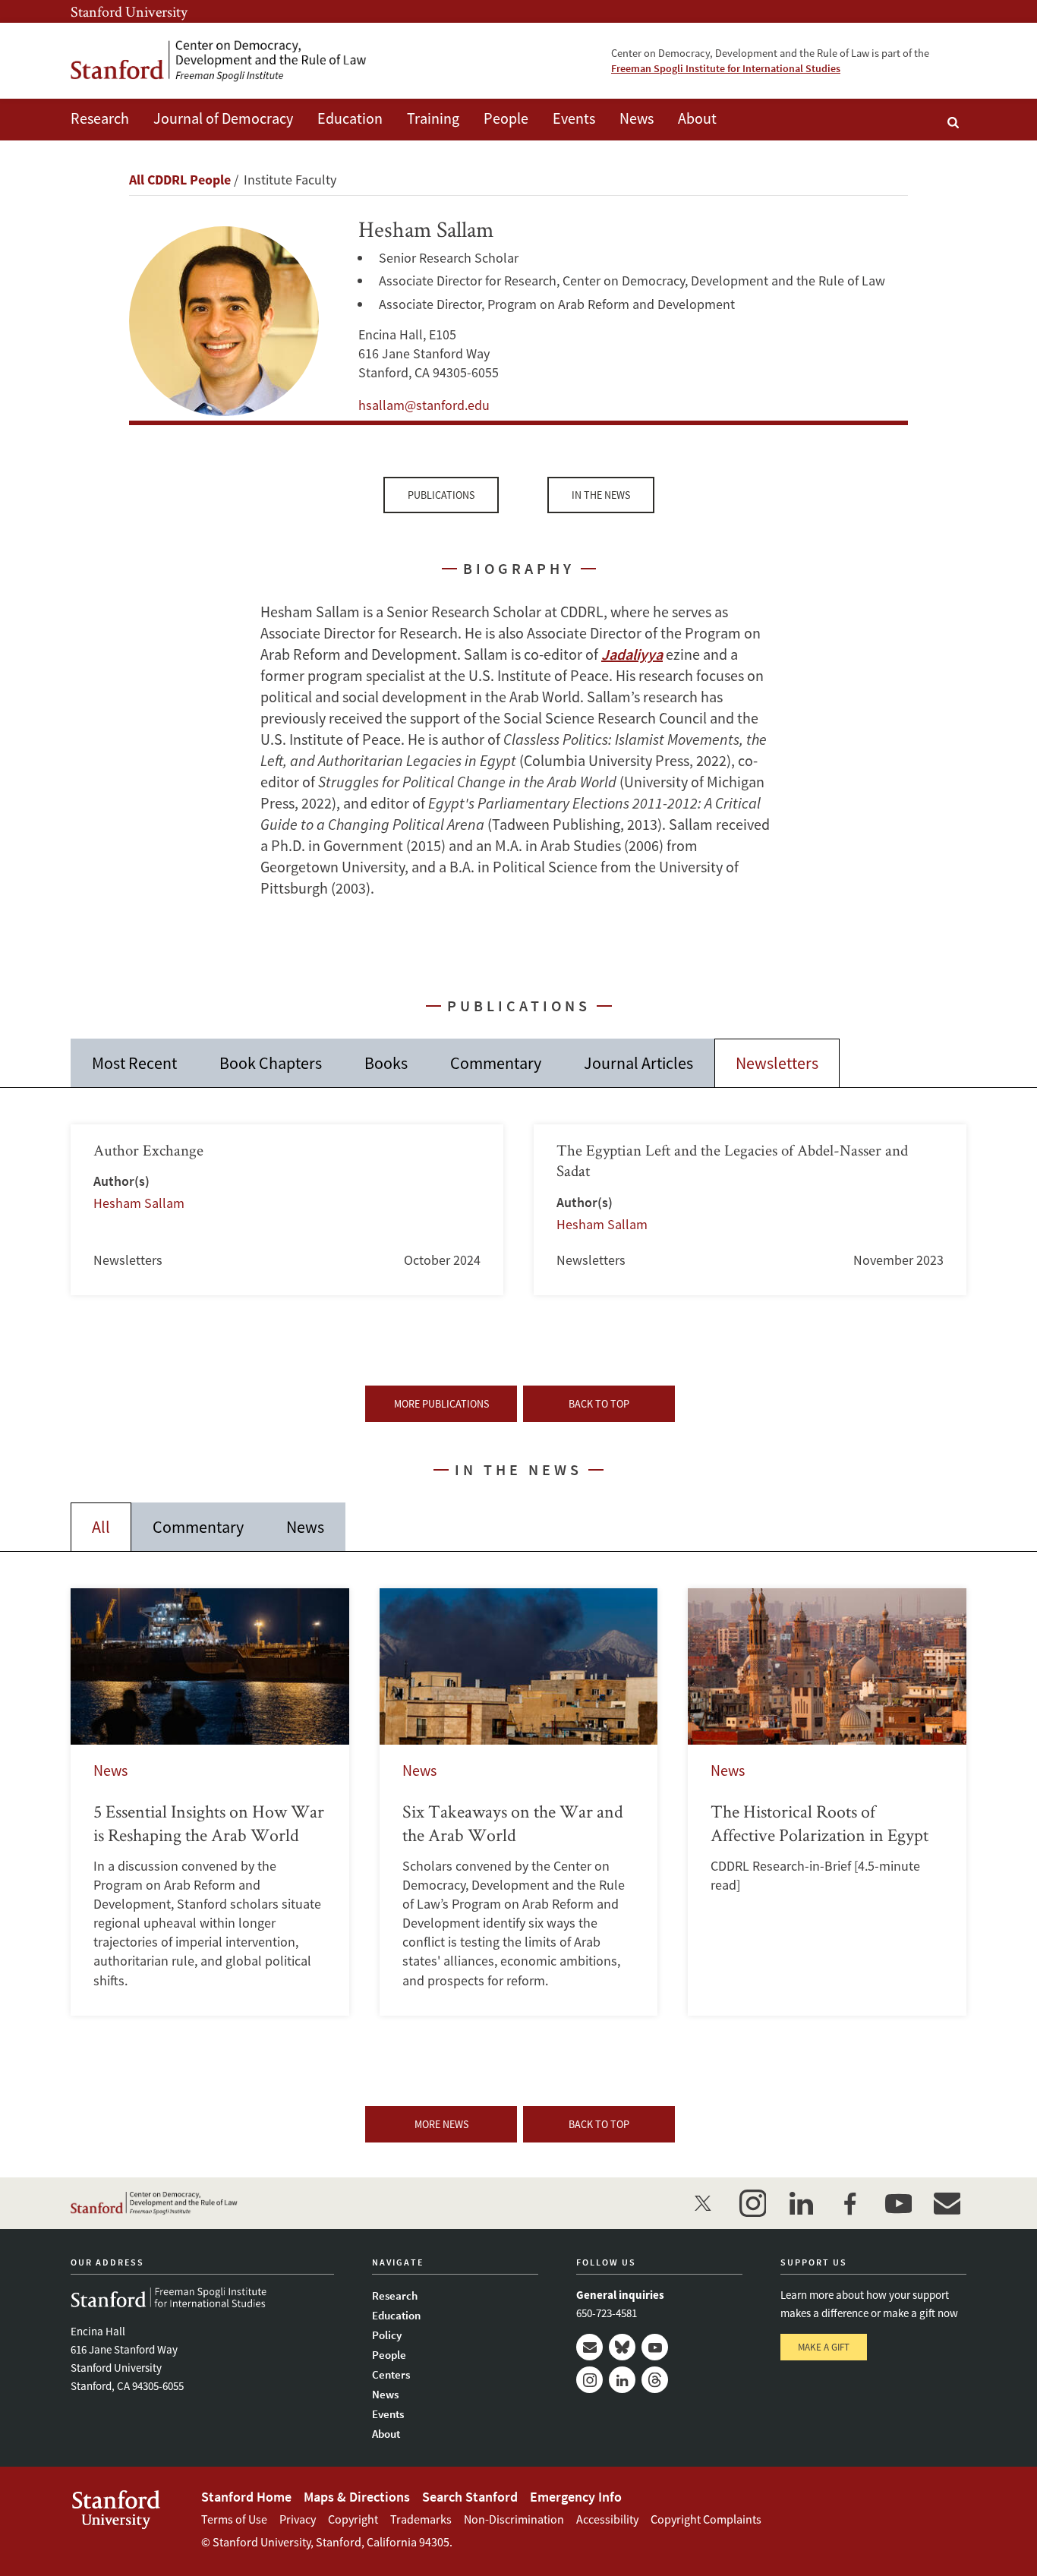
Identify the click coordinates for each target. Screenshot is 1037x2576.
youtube (898, 2203)
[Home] (219, 61)
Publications (441, 495)
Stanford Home (246, 2497)
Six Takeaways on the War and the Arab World (519, 1802)
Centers (391, 2374)
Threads (655, 2380)
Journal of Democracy (223, 118)
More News (441, 2124)
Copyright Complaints (706, 2519)
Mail (589, 2347)
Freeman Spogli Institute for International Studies (726, 68)
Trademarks (421, 2519)
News (637, 118)
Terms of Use (234, 2519)
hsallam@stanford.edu (424, 405)
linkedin (801, 2203)
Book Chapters (271, 1063)
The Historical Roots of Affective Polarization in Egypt (827, 1802)
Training (433, 118)
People (506, 118)
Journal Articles (638, 1063)
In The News (601, 495)
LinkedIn (622, 2380)
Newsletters (777, 1063)
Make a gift (824, 2347)
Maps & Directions (357, 2497)
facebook (849, 2203)
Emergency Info (576, 2497)
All (101, 1527)
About (697, 118)
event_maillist (947, 2203)
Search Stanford (470, 2497)
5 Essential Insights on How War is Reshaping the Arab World (210, 1802)
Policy (387, 2335)
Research (100, 118)
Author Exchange (287, 1210)
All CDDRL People (180, 180)
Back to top (599, 1404)
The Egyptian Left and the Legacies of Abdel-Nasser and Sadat (750, 1210)
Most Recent (134, 1063)
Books (386, 1063)
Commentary (496, 1063)
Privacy (298, 2519)
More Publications (441, 1404)
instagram (752, 2203)
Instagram (589, 2380)
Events (574, 118)
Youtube (655, 2347)
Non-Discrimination (514, 2519)
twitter (704, 2203)
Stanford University (129, 11)
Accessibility (607, 2519)
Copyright (353, 2519)
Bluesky (622, 2347)
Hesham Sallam (139, 1203)
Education (350, 118)
